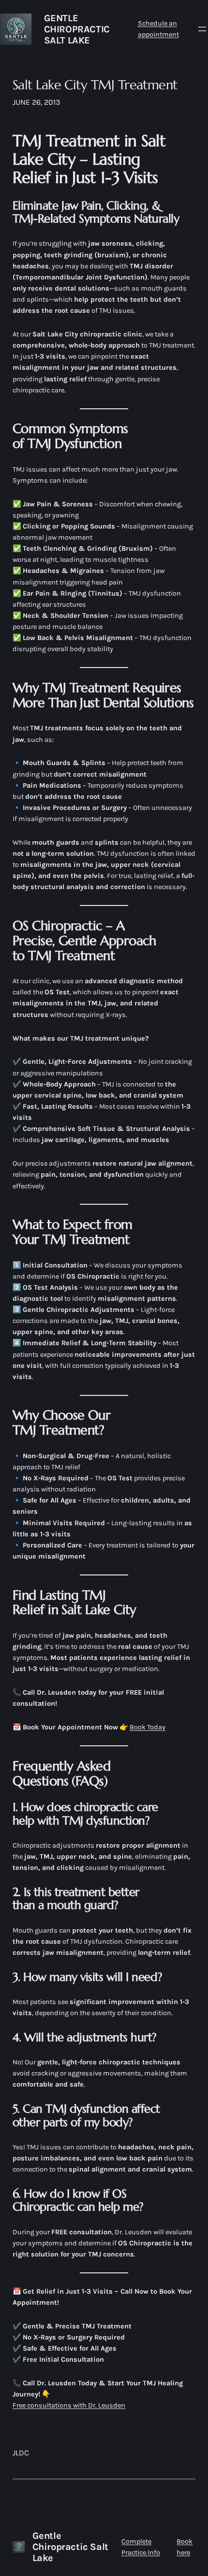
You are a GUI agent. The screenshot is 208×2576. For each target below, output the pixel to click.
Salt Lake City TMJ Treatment (95, 85)
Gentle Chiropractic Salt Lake (77, 29)
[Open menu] (202, 29)
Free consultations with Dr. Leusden (69, 2405)
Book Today (148, 1727)
